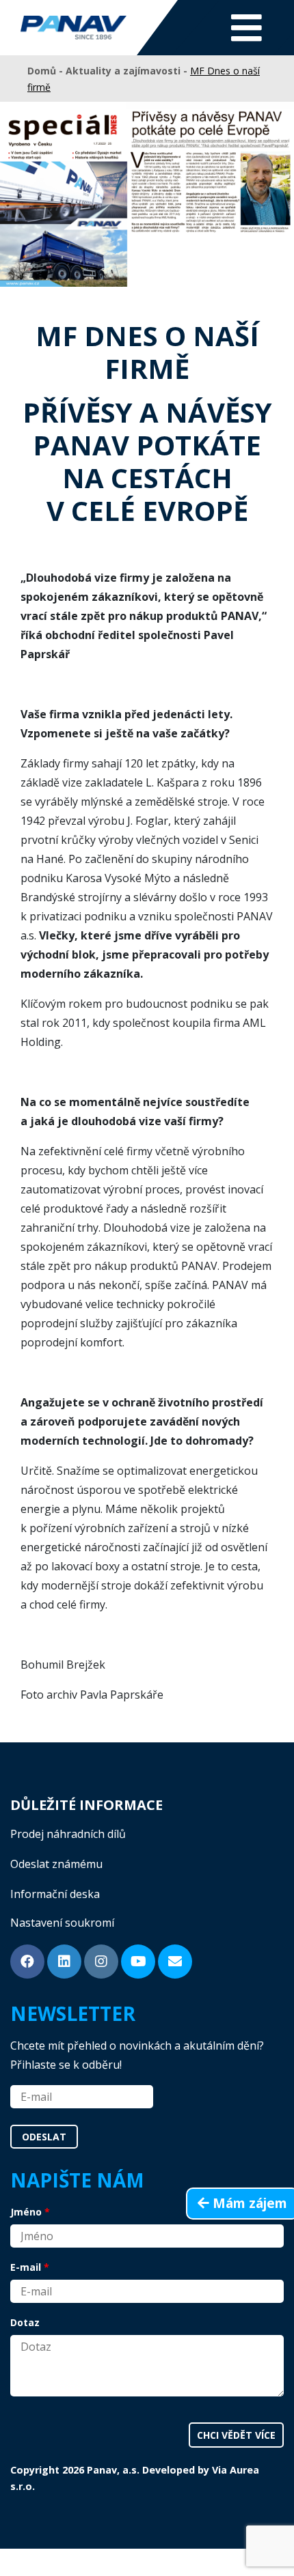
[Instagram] (101, 1962)
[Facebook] (27, 1962)
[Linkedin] (64, 1962)
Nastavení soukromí (62, 1923)
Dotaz (25, 2322)
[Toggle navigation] (246, 28)
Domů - (46, 71)
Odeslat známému (56, 1864)
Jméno (26, 2212)
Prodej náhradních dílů (68, 1834)
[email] (175, 1962)
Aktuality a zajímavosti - (128, 71)
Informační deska (55, 1894)
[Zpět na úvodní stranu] (73, 28)
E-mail (26, 2267)
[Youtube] (138, 1962)
